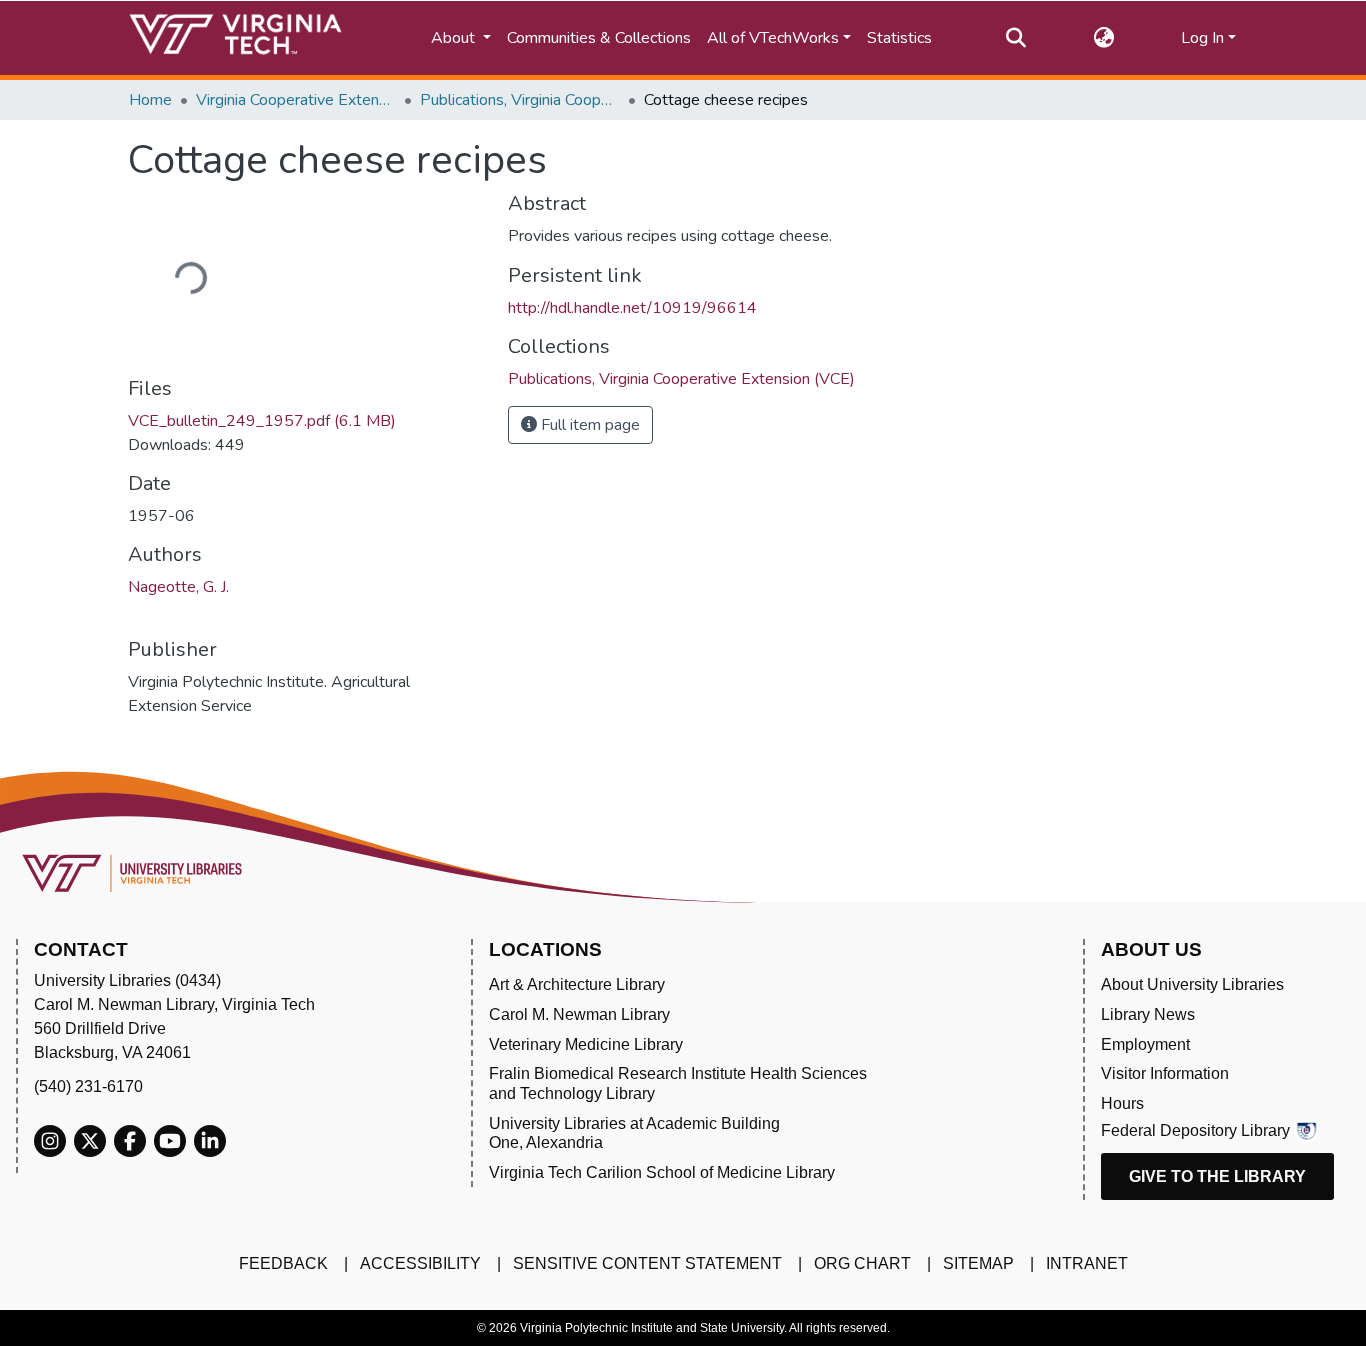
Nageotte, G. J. (178, 587)
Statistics (899, 38)
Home (150, 100)
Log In (1202, 38)
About (455, 38)
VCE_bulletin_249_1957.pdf (262, 421)
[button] (1103, 38)
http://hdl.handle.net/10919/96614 (632, 308)
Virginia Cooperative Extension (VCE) (296, 100)
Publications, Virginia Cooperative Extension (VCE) (520, 100)
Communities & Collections (599, 38)
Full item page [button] (588, 425)
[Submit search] (1015, 38)
